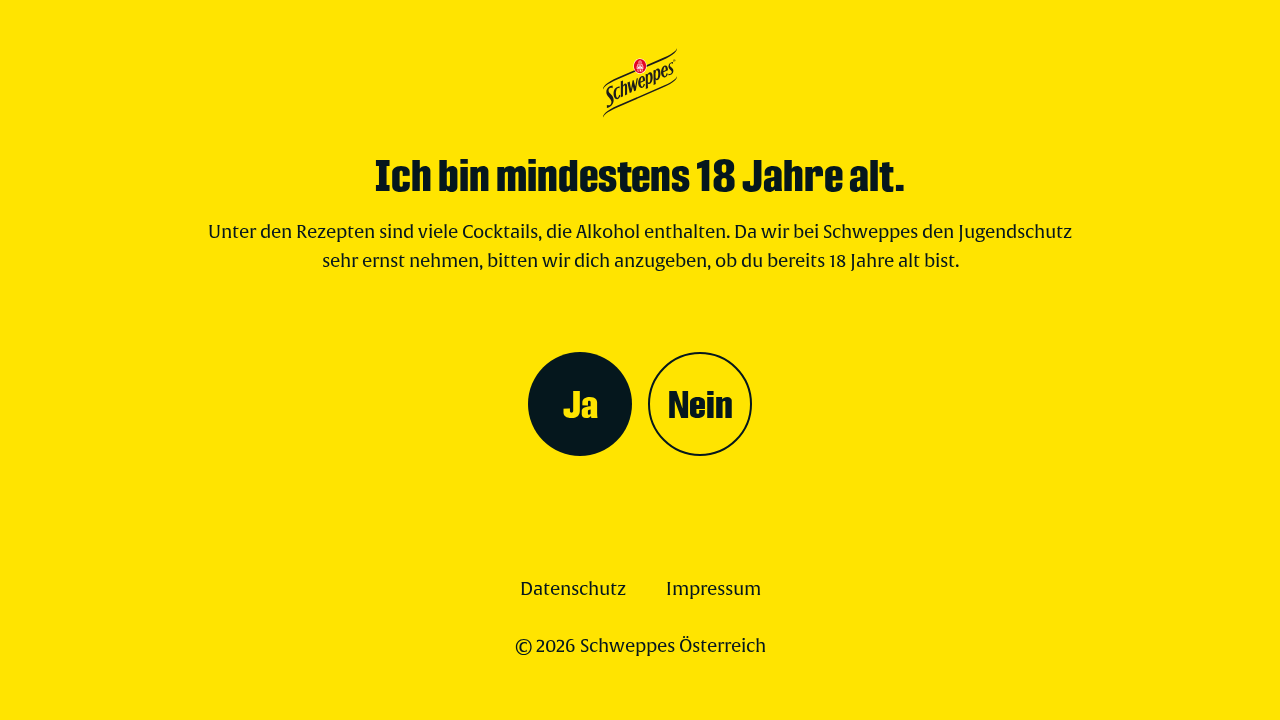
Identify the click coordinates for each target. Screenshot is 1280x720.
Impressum (713, 589)
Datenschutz (573, 589)
